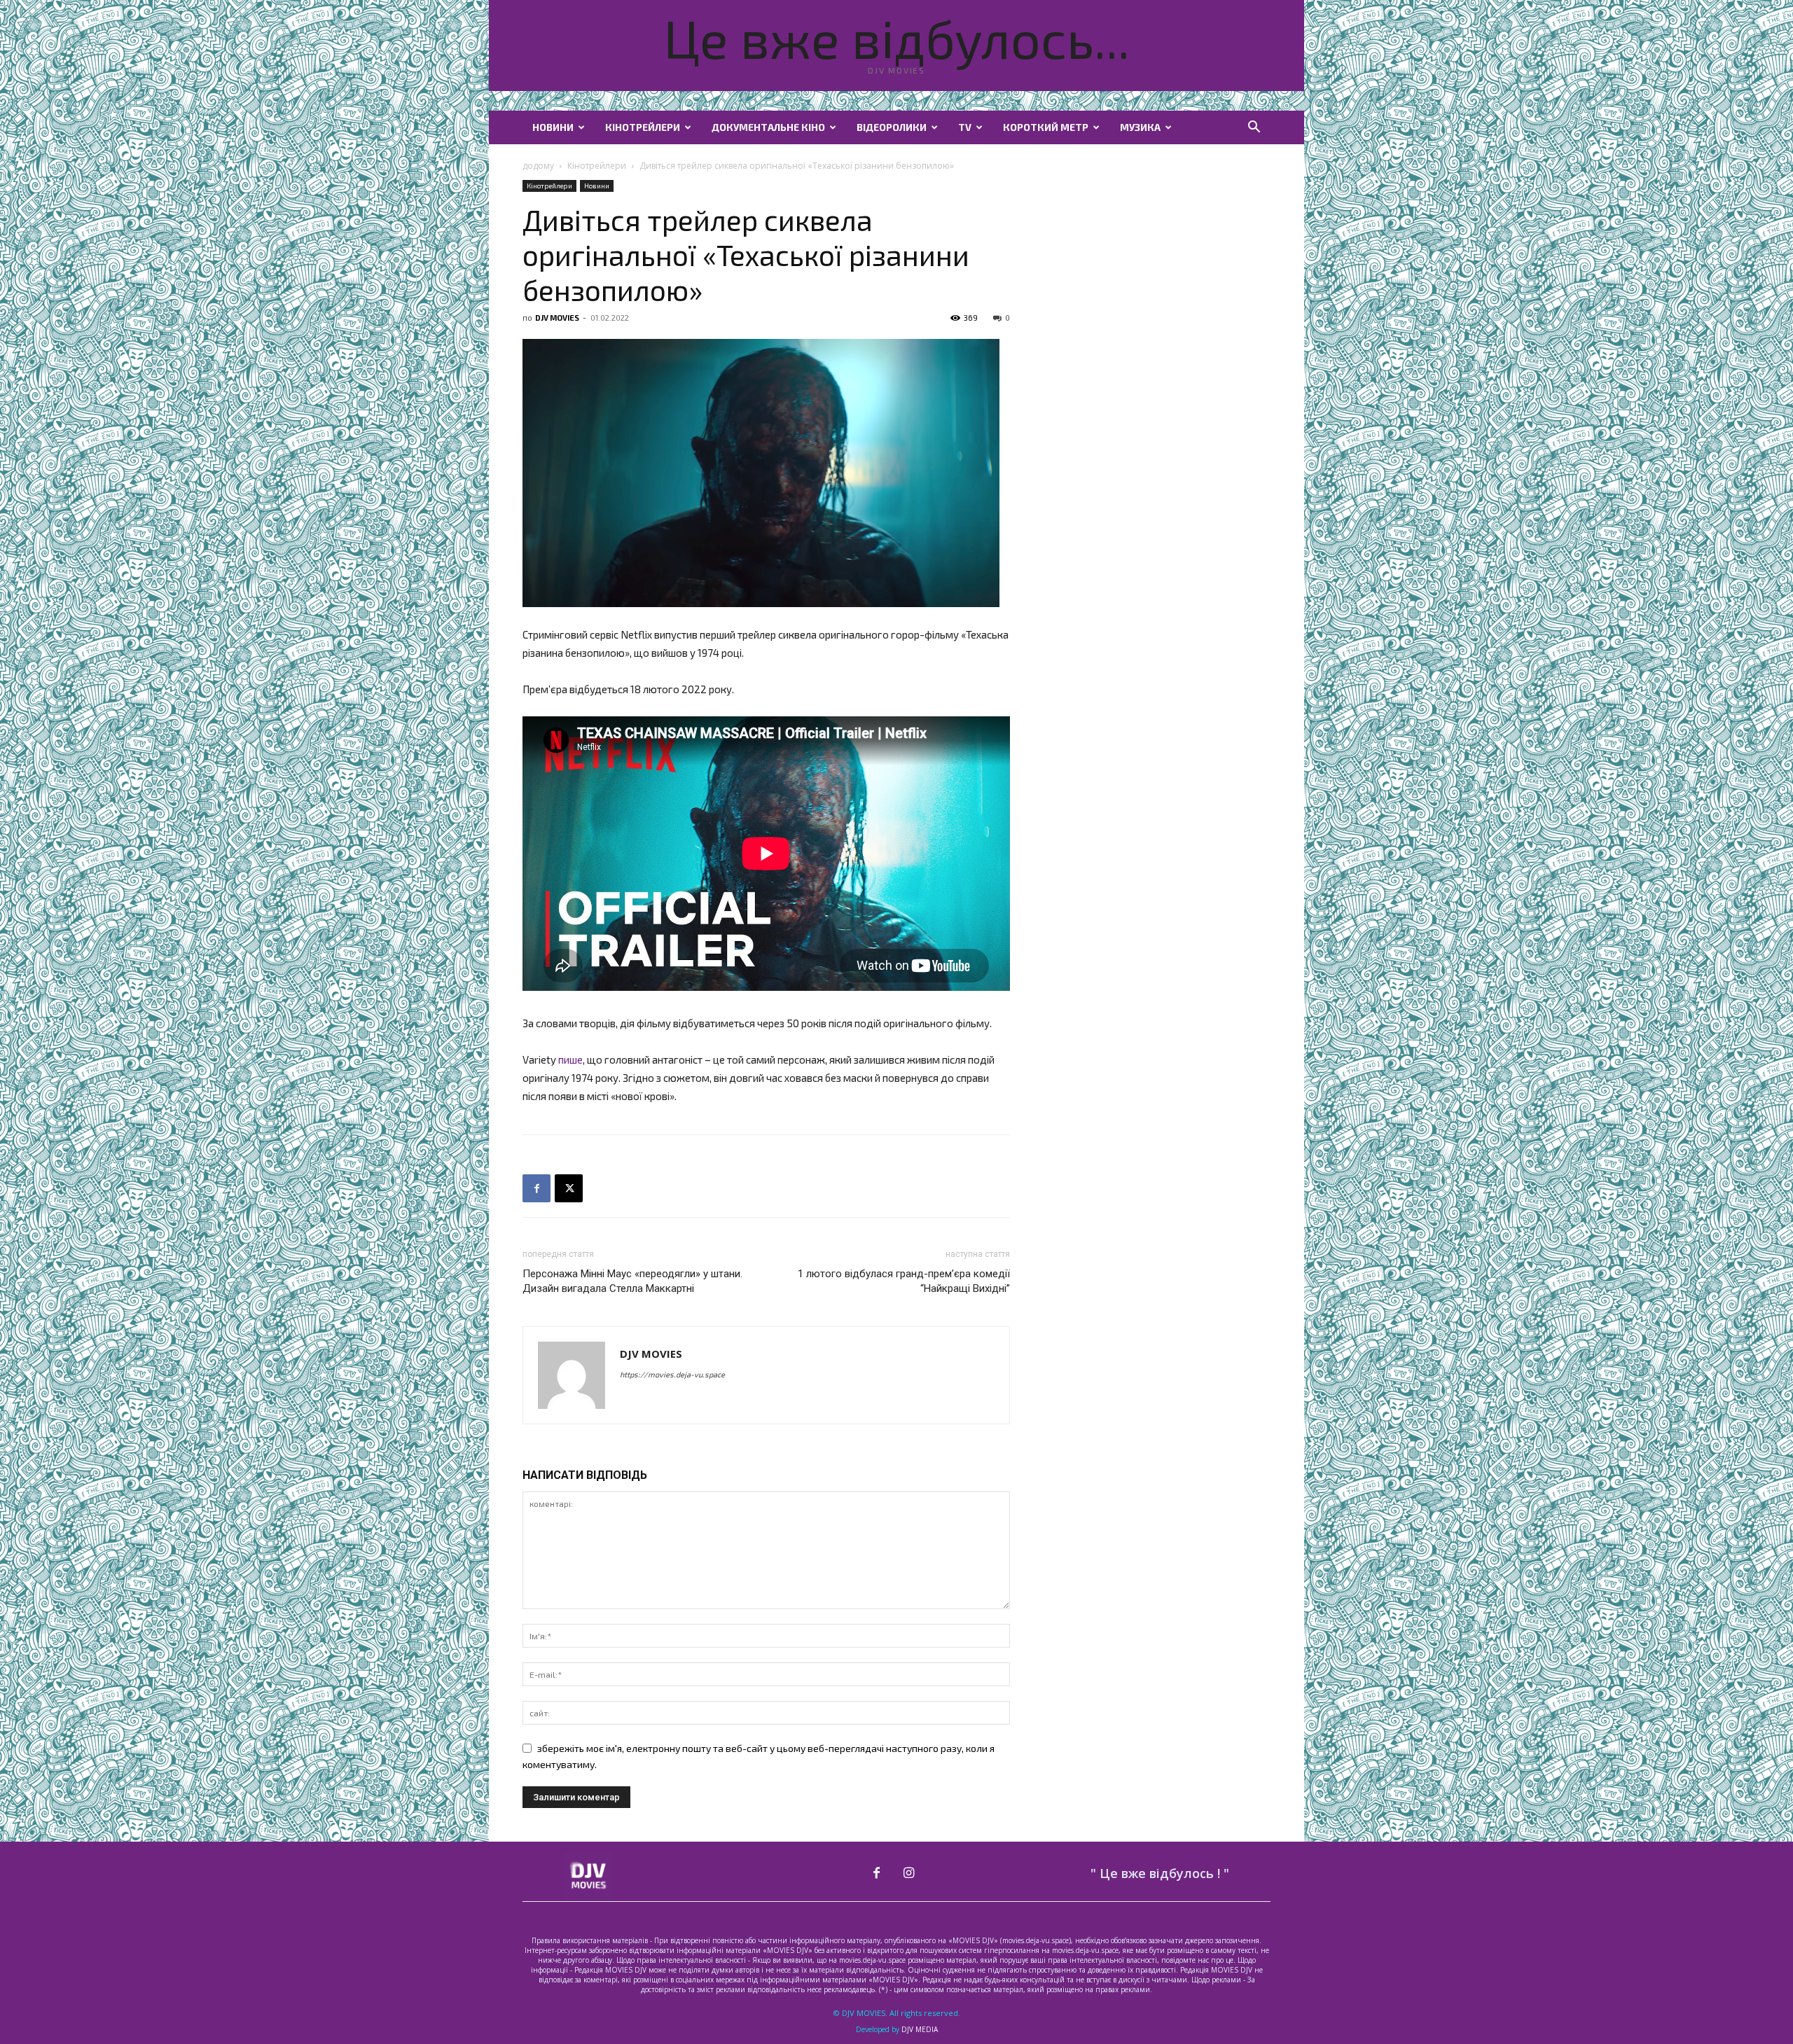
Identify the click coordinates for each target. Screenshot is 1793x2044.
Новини (553, 127)
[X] (569, 1188)
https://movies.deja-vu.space (672, 1374)
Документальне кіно (768, 127)
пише (570, 1059)
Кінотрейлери (643, 127)
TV (965, 127)
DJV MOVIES (557, 318)
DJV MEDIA (920, 2029)
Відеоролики (892, 127)
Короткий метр (1046, 127)
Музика (1140, 127)
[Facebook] (536, 1188)
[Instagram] (909, 1873)
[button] (1254, 128)
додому (538, 166)
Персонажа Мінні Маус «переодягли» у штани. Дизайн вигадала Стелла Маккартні (632, 1281)
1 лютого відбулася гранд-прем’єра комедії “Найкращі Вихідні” (904, 1281)
